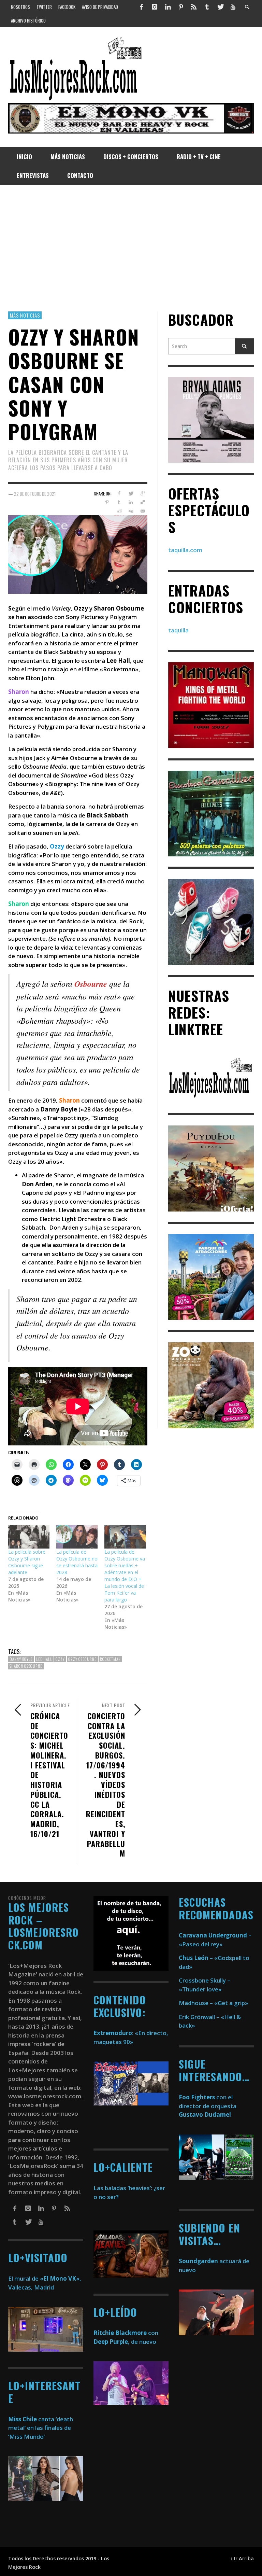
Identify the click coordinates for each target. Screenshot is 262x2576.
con (126, 2333)
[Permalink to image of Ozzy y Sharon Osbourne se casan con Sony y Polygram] (78, 554)
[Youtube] (233, 7)
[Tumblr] (207, 7)
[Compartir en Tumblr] (119, 502)
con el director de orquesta (208, 2106)
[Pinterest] (181, 7)
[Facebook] (142, 7)
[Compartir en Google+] (143, 493)
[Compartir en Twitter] (131, 493)
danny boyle (21, 1659)
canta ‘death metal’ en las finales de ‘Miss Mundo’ (41, 2428)
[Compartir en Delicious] (143, 502)
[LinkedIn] (168, 7)
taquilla (178, 630)
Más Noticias (25, 315)
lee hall (44, 1659)
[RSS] (194, 7)
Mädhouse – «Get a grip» (214, 2003)
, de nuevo (125, 2342)
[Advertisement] (131, 248)
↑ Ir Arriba (242, 2558)
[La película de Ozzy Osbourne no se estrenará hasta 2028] (77, 1537)
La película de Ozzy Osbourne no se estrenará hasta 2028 (77, 1562)
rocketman (110, 1659)
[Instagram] (155, 7)
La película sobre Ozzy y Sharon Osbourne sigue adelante (27, 1562)
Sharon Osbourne (26, 1666)
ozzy (60, 1659)
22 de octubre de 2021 (35, 494)
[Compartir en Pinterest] (107, 502)
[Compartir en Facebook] (119, 493)
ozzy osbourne (82, 1659)
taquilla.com (185, 550)
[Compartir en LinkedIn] (131, 502)
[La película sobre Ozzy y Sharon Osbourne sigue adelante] (29, 1537)
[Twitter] (220, 7)
